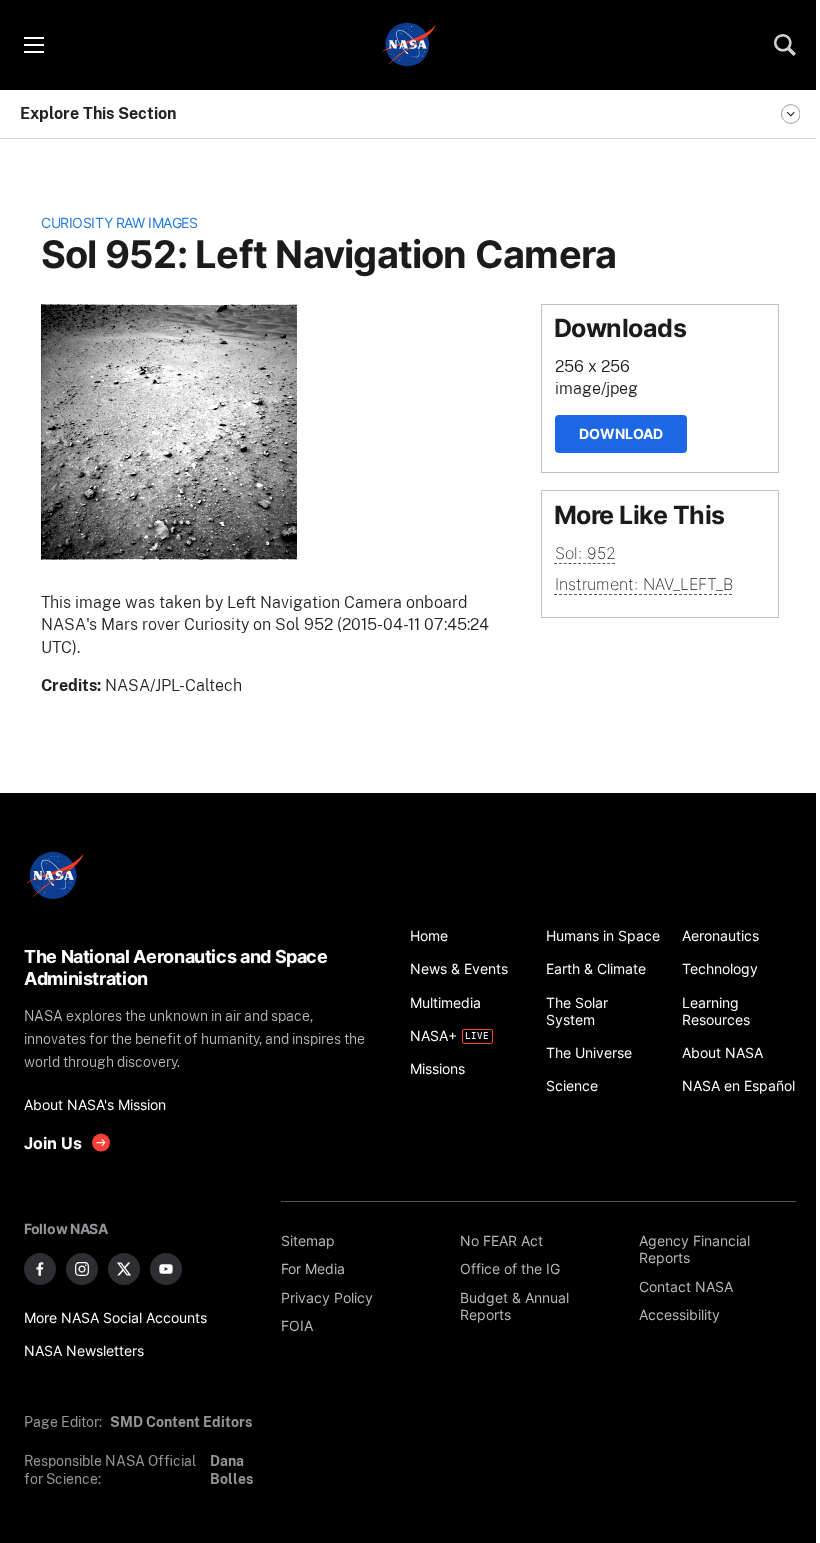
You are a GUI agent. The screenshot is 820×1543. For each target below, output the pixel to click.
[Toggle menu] (33, 45)
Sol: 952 (585, 553)
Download (621, 433)
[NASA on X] (124, 1269)
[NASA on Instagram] (82, 1269)
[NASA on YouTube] (166, 1269)
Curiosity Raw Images (119, 222)
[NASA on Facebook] (40, 1269)
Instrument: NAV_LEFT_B (644, 584)
